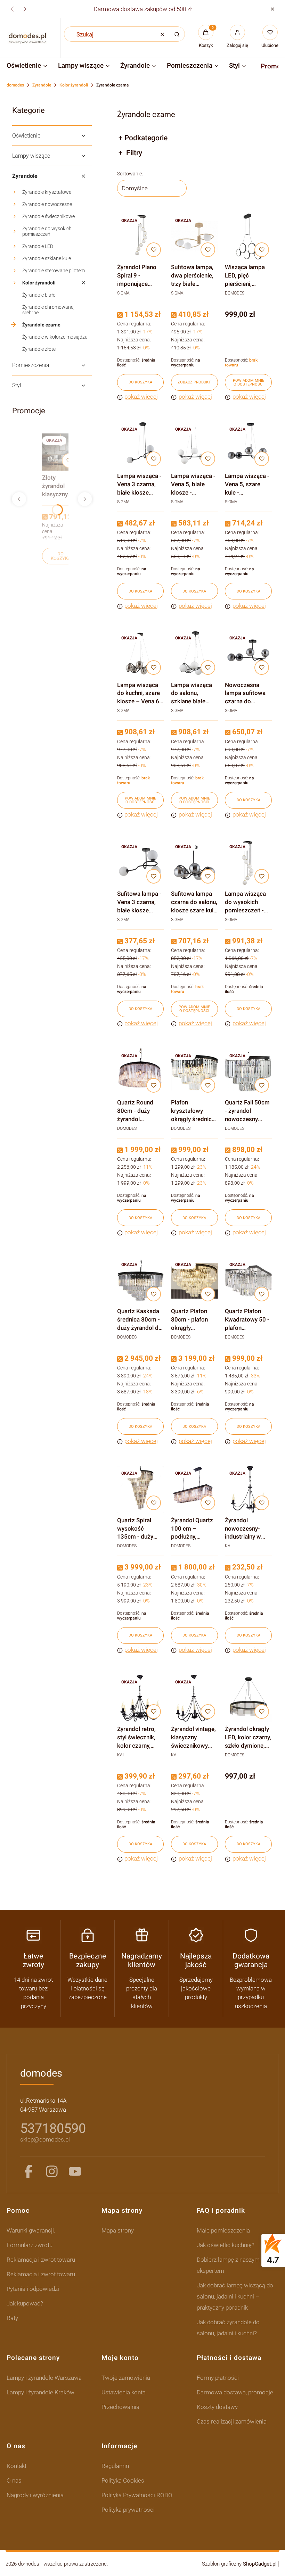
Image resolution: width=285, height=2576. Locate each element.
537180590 (53, 2128)
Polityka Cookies (123, 2480)
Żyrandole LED (38, 246)
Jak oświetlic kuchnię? (226, 2245)
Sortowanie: (130, 174)
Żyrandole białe (39, 295)
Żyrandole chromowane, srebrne (48, 310)
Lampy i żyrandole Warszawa (44, 2378)
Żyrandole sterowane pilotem (54, 271)
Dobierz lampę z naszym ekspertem (228, 2265)
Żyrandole (42, 85)
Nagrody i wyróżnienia (35, 2495)
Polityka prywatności (128, 2510)
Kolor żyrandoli (74, 85)
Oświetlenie (26, 136)
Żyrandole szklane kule (47, 258)
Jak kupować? (25, 2303)
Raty (12, 2318)
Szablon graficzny (239, 2564)
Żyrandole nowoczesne (47, 204)
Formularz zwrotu (30, 2245)
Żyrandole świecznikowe (48, 216)
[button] (272, 9)
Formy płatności (218, 2378)
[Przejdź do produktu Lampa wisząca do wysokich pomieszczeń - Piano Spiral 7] (248, 863)
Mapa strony (118, 2230)
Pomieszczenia (31, 365)
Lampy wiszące (31, 156)
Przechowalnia (120, 2407)
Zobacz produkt (194, 382)
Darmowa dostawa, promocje (235, 2392)
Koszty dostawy (217, 2407)
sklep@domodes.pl (45, 2139)
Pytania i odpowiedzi (33, 2289)
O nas (14, 2480)
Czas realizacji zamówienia (232, 2421)
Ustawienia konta (124, 2392)
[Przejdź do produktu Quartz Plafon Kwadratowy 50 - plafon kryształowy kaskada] (248, 1281)
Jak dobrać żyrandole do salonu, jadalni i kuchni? (228, 2328)
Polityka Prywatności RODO (137, 2495)
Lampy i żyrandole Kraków (40, 2392)
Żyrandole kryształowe (47, 192)
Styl (17, 385)
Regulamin (115, 2466)
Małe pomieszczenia (223, 2230)
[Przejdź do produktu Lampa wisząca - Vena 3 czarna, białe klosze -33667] (141, 445)
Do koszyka (61, 556)
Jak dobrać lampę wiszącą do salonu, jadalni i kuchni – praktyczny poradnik (235, 2296)
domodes (15, 85)
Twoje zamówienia (126, 2378)
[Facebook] (28, 2171)
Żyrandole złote (39, 349)
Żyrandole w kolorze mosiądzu (55, 337)
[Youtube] (75, 2171)
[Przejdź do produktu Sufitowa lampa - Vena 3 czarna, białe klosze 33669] (141, 863)
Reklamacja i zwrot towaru (41, 2260)
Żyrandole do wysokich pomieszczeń (47, 231)
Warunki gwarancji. (31, 2230)
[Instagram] (52, 2171)
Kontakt (17, 2466)
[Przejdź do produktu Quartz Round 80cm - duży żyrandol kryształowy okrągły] (141, 1072)
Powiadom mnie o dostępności (249, 382)
